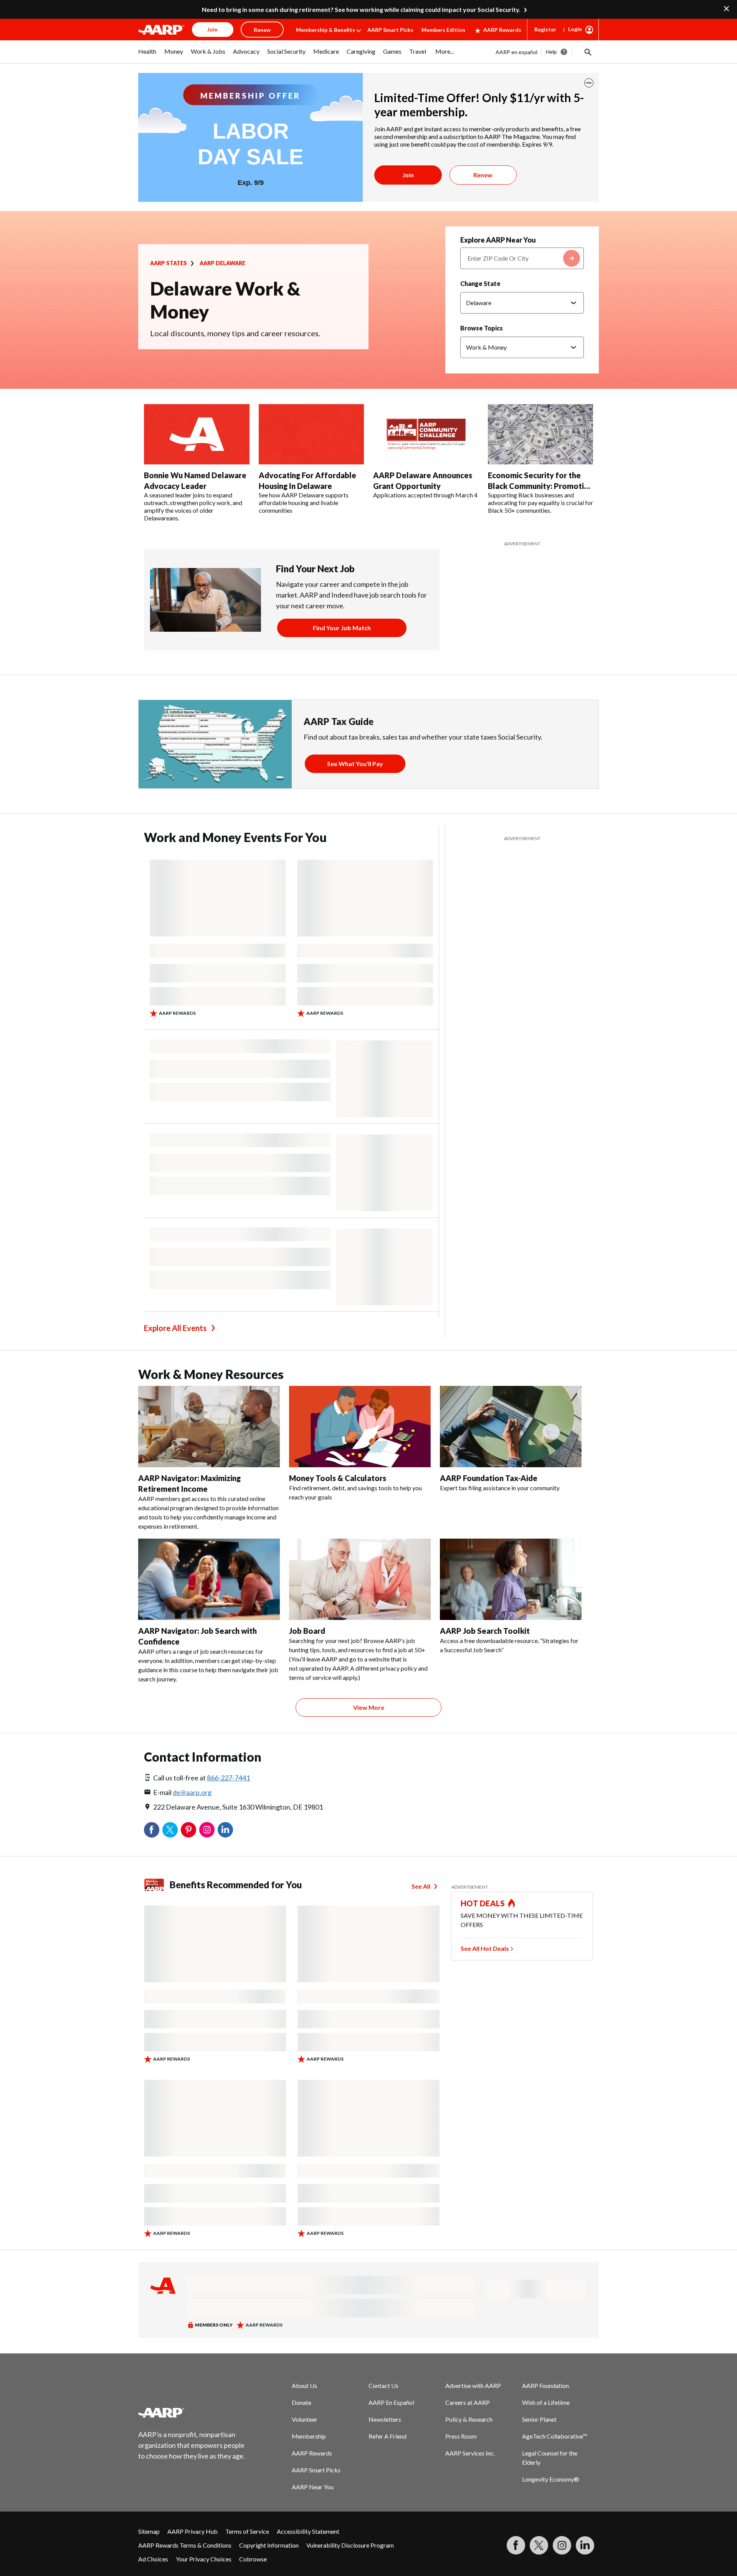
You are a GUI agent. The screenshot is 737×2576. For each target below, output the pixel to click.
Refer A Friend (388, 2436)
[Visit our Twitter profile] (539, 2545)
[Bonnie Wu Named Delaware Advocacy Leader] (197, 434)
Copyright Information (269, 2545)
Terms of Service (247, 2531)
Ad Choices (153, 2559)
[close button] (589, 83)
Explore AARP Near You (498, 240)
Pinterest (188, 1830)
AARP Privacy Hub (193, 2531)
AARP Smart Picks (390, 30)
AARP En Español (391, 2402)
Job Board (307, 1631)
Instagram (207, 1830)
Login (575, 29)
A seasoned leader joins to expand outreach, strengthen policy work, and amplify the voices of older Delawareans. (193, 506)
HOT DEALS (483, 1903)
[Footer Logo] (192, 2413)
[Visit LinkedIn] (585, 2545)
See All (421, 1886)
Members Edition (443, 30)
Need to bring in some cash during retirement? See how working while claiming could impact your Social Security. (361, 9)
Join (408, 175)
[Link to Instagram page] (562, 2545)
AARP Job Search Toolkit (485, 1631)
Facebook (152, 1830)
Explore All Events (175, 1328)
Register (545, 29)
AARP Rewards (502, 30)
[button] (587, 52)
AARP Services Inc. (470, 2453)
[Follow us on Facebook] (516, 2545)
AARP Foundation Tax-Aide (489, 1478)
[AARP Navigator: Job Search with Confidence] (209, 1579)
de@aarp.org (192, 1792)
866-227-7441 (228, 1778)
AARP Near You (313, 2487)
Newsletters (385, 2419)
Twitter (170, 1830)
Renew (483, 175)
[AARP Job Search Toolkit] (511, 1579)
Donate (302, 2402)
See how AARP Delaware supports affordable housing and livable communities (304, 503)
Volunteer (305, 2419)
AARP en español (516, 52)
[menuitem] (147, 55)
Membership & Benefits (326, 30)
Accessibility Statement (308, 2531)
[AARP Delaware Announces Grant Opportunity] (426, 434)
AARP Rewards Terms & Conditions (185, 2545)
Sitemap (149, 2531)
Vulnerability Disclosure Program (350, 2545)
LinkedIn (225, 1830)
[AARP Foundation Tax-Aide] (511, 1427)
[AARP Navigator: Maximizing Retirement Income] (209, 1427)
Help (551, 52)
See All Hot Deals (485, 1948)
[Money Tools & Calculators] (360, 1427)
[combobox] (522, 258)
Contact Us (383, 2385)
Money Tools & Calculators (338, 1478)
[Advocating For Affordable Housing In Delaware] (311, 434)
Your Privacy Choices (204, 2559)
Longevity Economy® (551, 2479)
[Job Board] (360, 1579)
